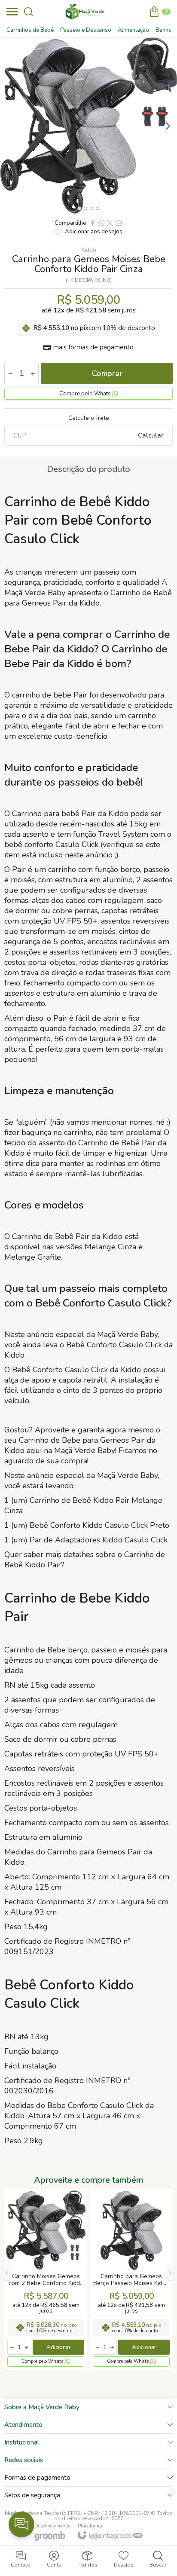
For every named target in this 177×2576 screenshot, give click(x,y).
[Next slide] (168, 126)
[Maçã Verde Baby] (86, 12)
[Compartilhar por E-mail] (119, 223)
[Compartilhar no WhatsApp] (101, 223)
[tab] (79, 208)
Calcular (151, 435)
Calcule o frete (89, 418)
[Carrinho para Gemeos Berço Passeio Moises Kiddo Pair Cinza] (131, 2279)
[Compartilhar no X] (110, 223)
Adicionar (59, 2347)
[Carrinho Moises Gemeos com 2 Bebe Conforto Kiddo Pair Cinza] (46, 2279)
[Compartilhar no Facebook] (93, 223)
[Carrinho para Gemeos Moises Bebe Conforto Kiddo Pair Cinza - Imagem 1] (88, 126)
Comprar (107, 373)
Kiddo (89, 250)
